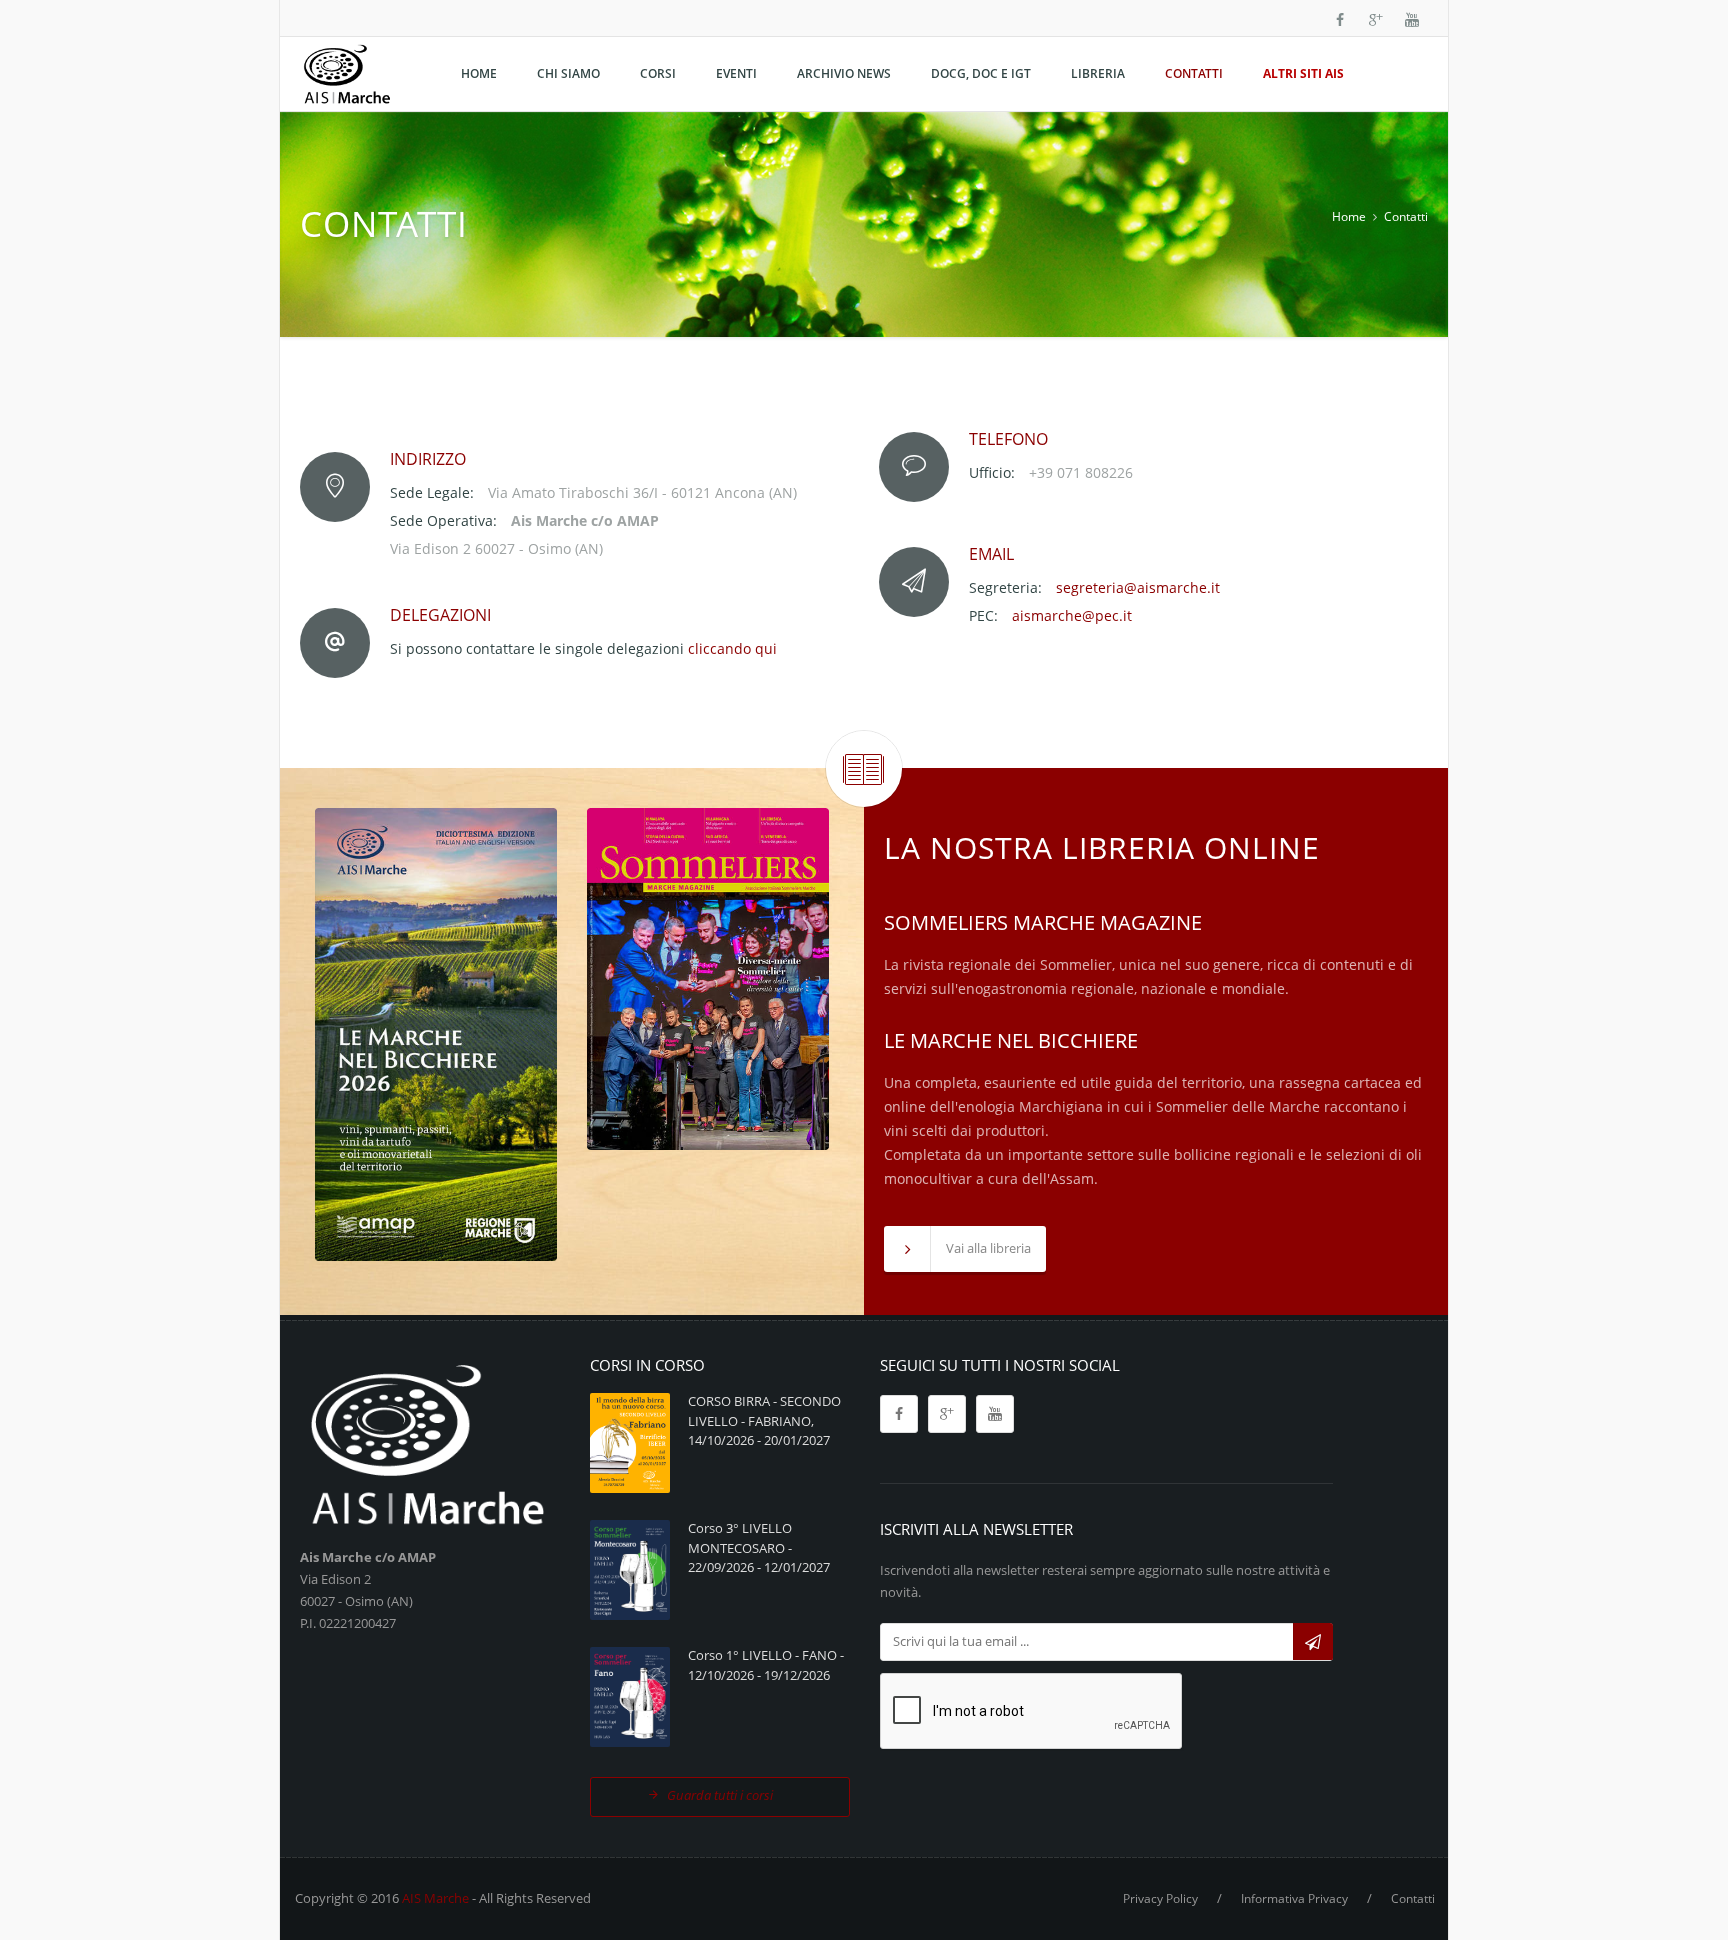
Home (1349, 216)
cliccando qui (732, 648)
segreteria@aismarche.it (1138, 587)
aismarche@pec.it (1072, 615)
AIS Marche (435, 1898)
